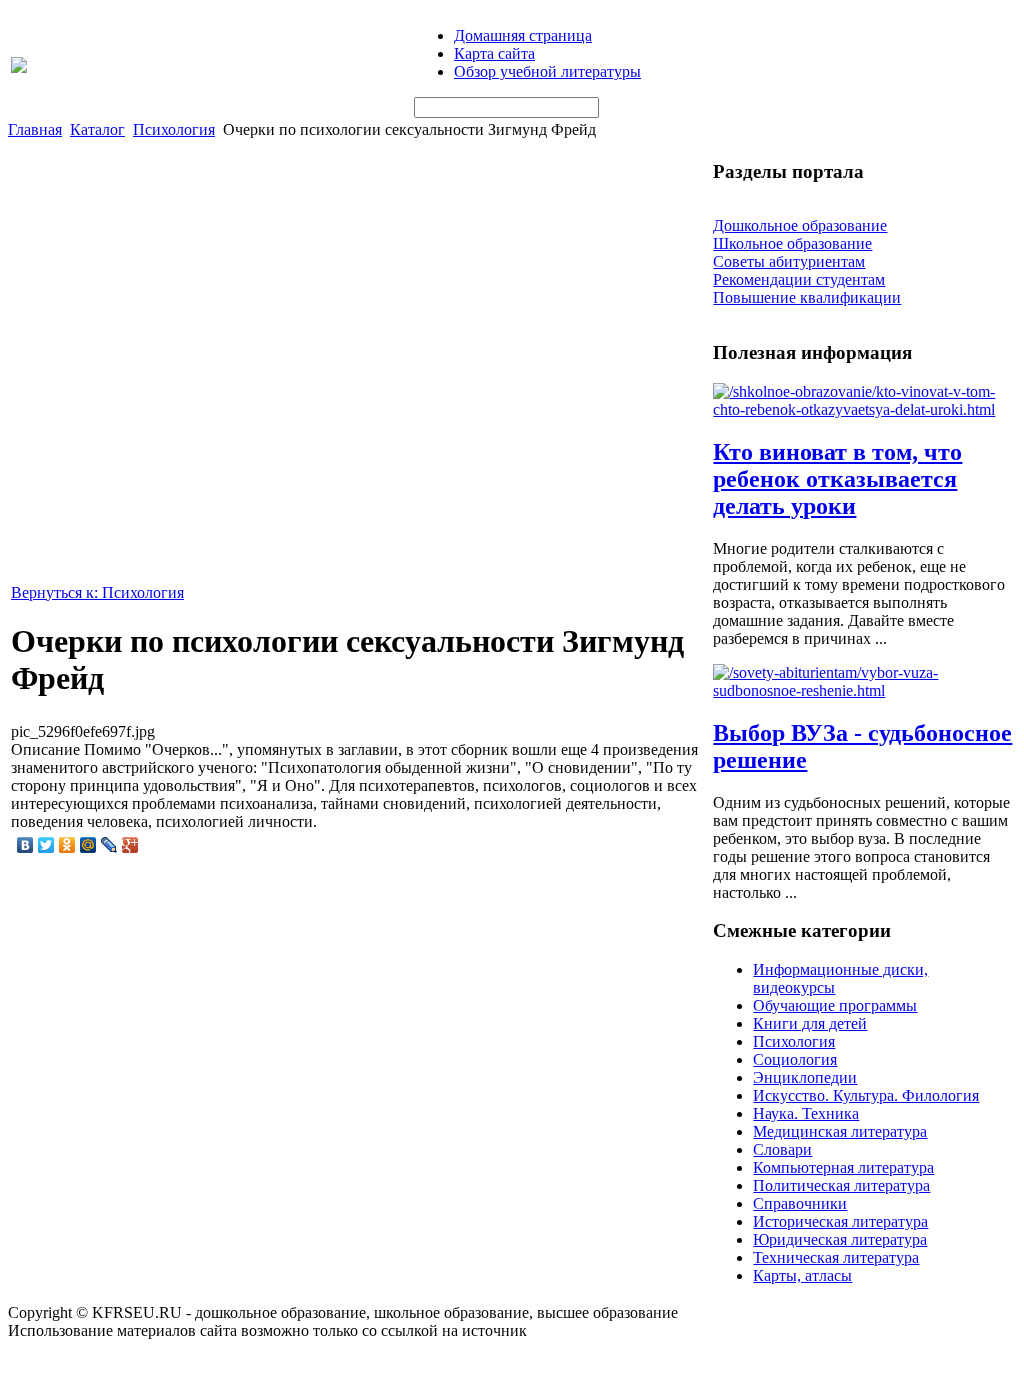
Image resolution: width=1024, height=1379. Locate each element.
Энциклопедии (805, 1077)
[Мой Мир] (88, 845)
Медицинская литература (840, 1131)
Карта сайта (494, 53)
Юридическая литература (840, 1239)
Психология (174, 129)
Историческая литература (840, 1221)
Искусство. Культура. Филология (866, 1095)
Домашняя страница (523, 35)
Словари (782, 1149)
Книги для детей (810, 1023)
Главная (35, 129)
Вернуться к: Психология (97, 592)
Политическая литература (841, 1185)
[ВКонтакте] (25, 845)
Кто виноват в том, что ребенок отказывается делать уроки (837, 479)
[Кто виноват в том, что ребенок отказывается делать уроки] (863, 409)
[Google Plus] (130, 845)
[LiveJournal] (109, 845)
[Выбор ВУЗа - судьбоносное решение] (863, 690)
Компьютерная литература (843, 1167)
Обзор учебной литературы (547, 71)
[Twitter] (46, 845)
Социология (795, 1059)
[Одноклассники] (67, 845)
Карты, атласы (802, 1275)
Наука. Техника (806, 1113)
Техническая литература (836, 1257)
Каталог (97, 129)
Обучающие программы (835, 1005)
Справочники (800, 1203)
